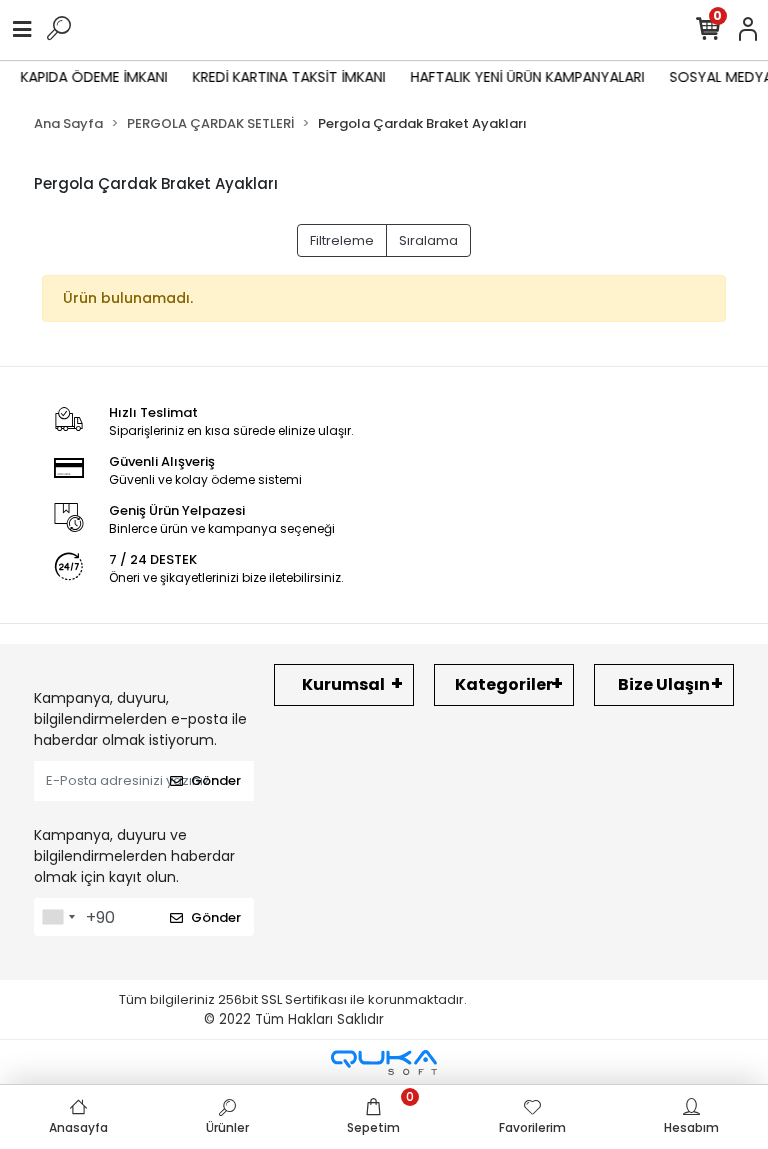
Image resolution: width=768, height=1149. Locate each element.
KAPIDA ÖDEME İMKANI (89, 77)
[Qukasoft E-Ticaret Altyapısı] (384, 1062)
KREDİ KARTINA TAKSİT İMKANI (284, 77)
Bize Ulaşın (664, 684)
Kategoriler (504, 684)
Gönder (216, 780)
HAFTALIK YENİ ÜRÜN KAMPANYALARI (523, 77)
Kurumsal (343, 684)
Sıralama (428, 240)
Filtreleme (342, 240)
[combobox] (58, 917)
